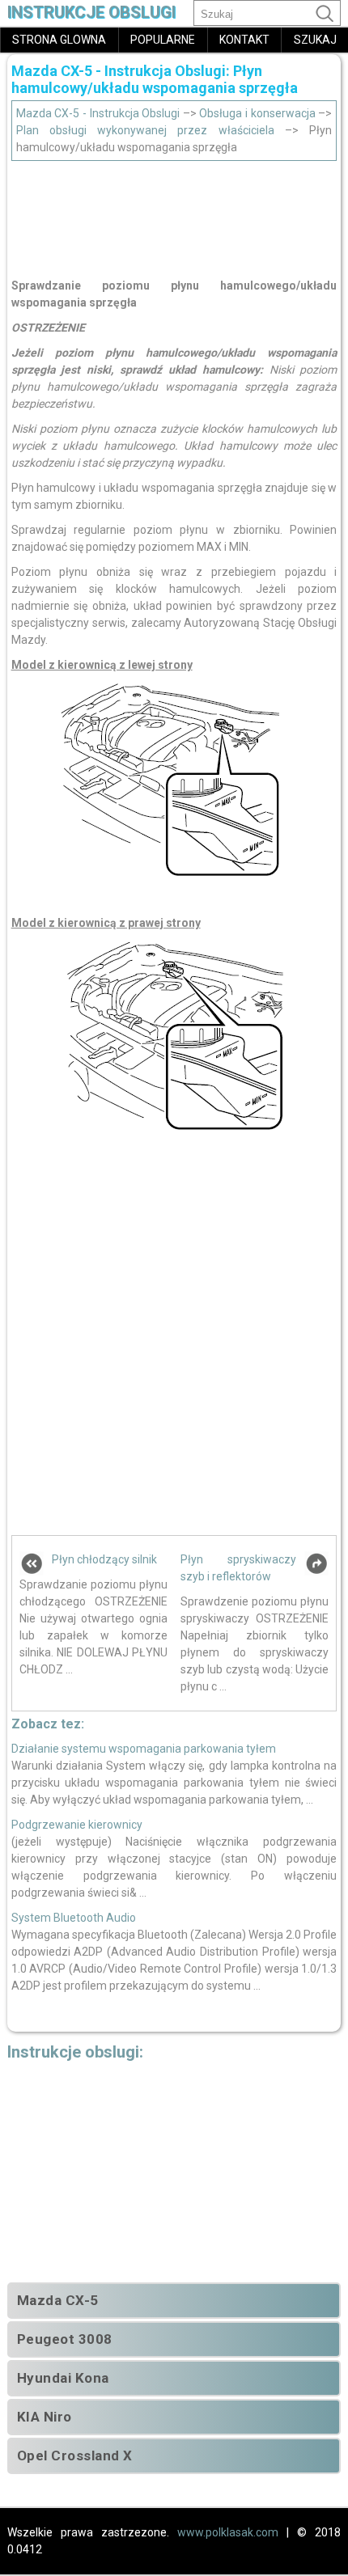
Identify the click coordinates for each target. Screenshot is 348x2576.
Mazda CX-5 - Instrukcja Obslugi (98, 113)
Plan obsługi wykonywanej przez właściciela (145, 130)
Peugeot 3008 (65, 2339)
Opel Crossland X (75, 2455)
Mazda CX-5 (58, 2300)
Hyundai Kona (63, 2378)
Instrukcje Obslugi (91, 13)
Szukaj (315, 40)
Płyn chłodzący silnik (104, 1559)
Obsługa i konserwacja (257, 113)
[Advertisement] (174, 215)
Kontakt (244, 40)
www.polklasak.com (228, 2532)
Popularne (163, 40)
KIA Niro (45, 2417)
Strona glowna (59, 40)
